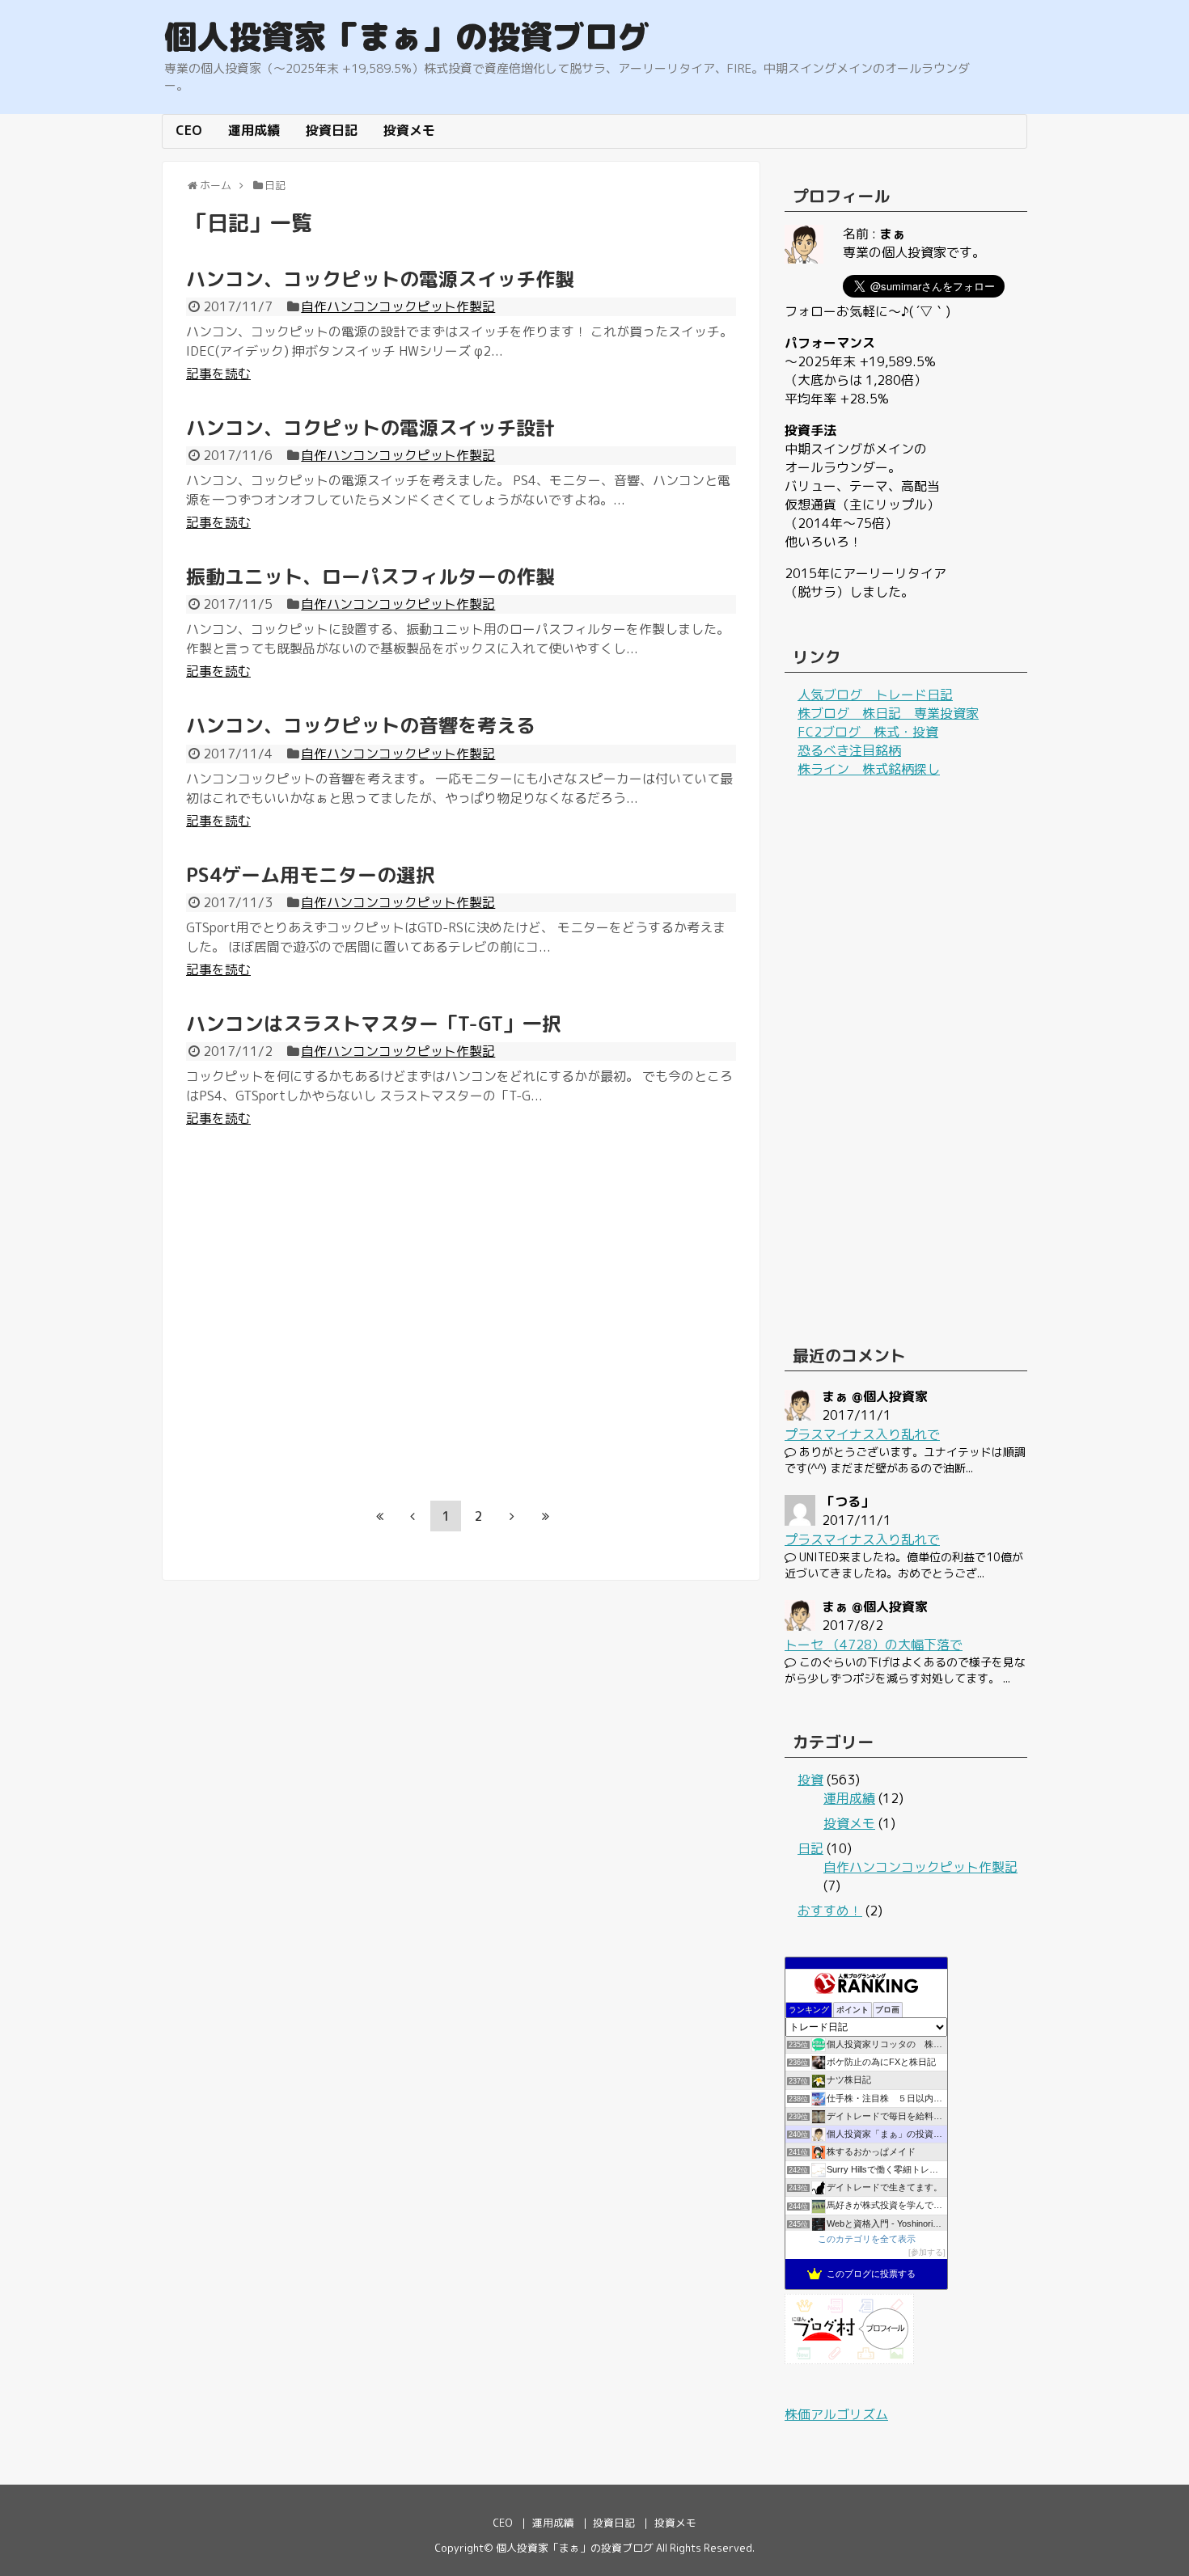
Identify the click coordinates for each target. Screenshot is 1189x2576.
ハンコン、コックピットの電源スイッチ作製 (380, 279)
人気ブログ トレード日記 (875, 695)
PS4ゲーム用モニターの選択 (311, 875)
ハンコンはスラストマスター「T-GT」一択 (374, 1024)
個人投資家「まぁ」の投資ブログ (407, 36)
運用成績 (254, 130)
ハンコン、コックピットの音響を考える (361, 725)
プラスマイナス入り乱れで (862, 1434)
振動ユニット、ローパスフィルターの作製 (370, 576)
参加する (927, 2252)
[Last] (545, 1516)
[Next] (512, 1516)
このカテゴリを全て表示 (867, 2239)
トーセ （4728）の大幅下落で (874, 1645)
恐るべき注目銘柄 (849, 750)
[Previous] (413, 1516)
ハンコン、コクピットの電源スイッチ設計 (370, 428)
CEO (189, 130)
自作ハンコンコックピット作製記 (398, 306)
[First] (379, 1516)
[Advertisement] (322, 1324)
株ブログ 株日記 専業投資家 (888, 713)
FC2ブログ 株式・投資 (868, 732)
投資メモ (409, 130)
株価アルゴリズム (836, 2414)
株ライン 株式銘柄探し (869, 769)
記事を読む (218, 374)
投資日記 (332, 130)
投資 (810, 1780)
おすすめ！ (830, 1911)
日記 (810, 1848)
